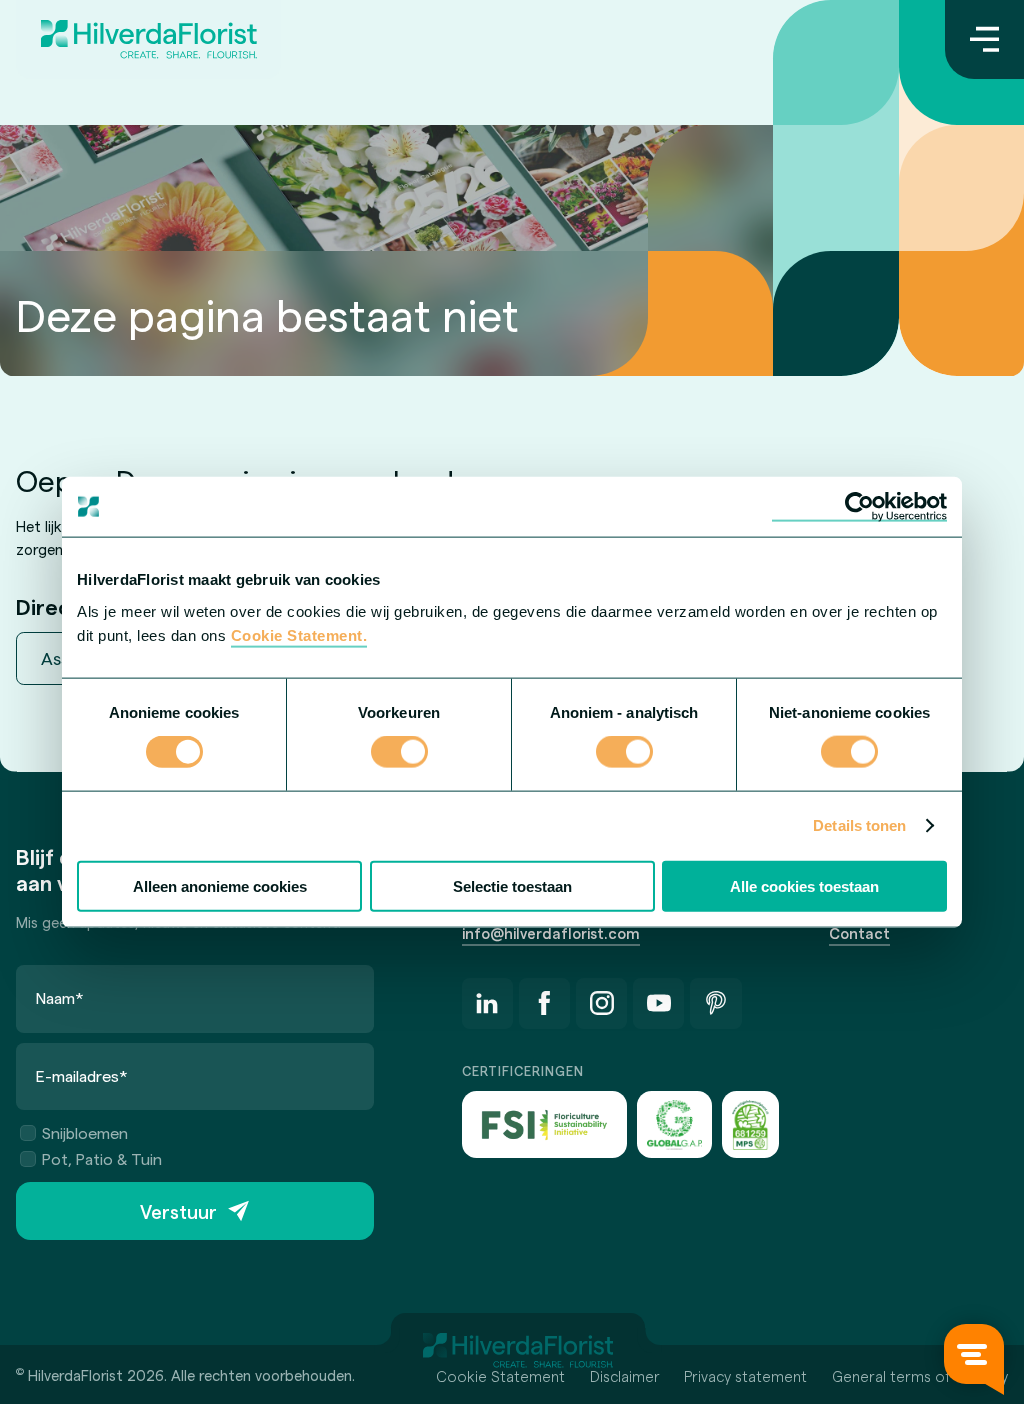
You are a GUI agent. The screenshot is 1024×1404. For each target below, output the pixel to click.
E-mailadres (82, 1075)
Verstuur (178, 1211)
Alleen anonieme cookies (220, 885)
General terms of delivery (920, 1376)
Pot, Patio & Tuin (102, 1158)
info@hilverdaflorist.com (551, 933)
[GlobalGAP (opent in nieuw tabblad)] (674, 1124)
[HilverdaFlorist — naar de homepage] (148, 39)
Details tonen (859, 825)
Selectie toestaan (512, 885)
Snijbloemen (85, 1132)
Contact (859, 933)
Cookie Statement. (299, 634)
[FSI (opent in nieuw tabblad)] (545, 1124)
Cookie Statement (500, 1376)
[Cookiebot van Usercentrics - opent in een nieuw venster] (859, 507)
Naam (60, 997)
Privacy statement (745, 1376)
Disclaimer (625, 1376)
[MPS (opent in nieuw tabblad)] (750, 1124)
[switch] (399, 754)
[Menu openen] (984, 39)
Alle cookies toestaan (804, 885)
